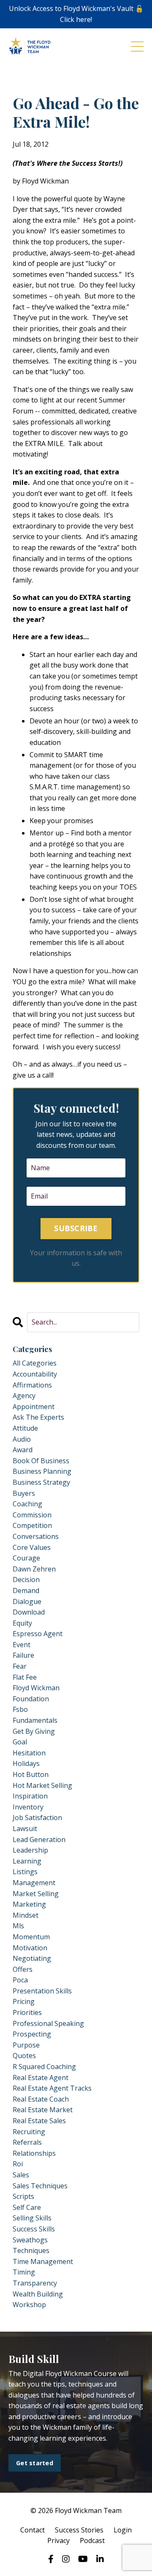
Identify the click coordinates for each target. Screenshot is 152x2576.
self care (27, 2207)
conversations (36, 1536)
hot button (31, 1774)
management (34, 1883)
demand (26, 1590)
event (22, 1645)
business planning (42, 1471)
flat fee (25, 1677)
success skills (34, 2229)
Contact (33, 2530)
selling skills (32, 2218)
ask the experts (38, 1417)
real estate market (43, 2110)
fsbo (20, 1709)
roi (18, 2164)
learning (27, 1861)
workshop (29, 2305)
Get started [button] (35, 2463)
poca (20, 1980)
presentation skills (42, 1991)
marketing (29, 1904)
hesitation (29, 1753)
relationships (34, 2153)
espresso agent (38, 1634)
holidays (26, 1763)
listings (25, 1872)
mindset (26, 1915)
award (23, 1450)
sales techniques (40, 2186)
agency (24, 1396)
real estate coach (41, 2099)
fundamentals (35, 1720)
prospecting (32, 2034)
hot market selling (42, 1785)
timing (24, 2272)
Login (123, 2530)
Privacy (58, 2540)
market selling (36, 1894)
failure (23, 1655)
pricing (24, 2001)
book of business (41, 1461)
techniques (31, 2250)
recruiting (29, 2132)
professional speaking (48, 2023)
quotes (24, 2056)
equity (22, 1623)
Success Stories (79, 2530)
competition (32, 1525)
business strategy (41, 1482)
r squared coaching (44, 2067)
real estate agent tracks (52, 2088)
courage (26, 1558)
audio (22, 1439)
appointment (34, 1407)
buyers (24, 1493)
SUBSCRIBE (76, 1228)
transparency (35, 2283)
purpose (26, 2045)
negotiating (32, 1958)
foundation (31, 1699)
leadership (30, 1850)
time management (43, 2261)
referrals (27, 2142)
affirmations (32, 1385)
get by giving (34, 1731)
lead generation (39, 1840)
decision (26, 1580)
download (29, 1612)
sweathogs (30, 2240)
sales (21, 2175)
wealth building (38, 2294)
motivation (30, 1948)
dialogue (27, 1601)
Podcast (92, 2540)
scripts (23, 2196)
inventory (28, 1807)
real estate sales (39, 2121)
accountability (35, 1374)
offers (23, 1969)
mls (18, 1926)
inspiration (30, 1796)
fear (20, 1666)
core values (32, 1547)
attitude (25, 1428)
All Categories (35, 1363)
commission (32, 1515)
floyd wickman (36, 1688)
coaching (27, 1504)
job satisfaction (37, 1818)
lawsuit (25, 1829)
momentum (31, 1937)
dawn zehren (34, 1569)
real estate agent (41, 2078)
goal (20, 1742)
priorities (27, 2012)
